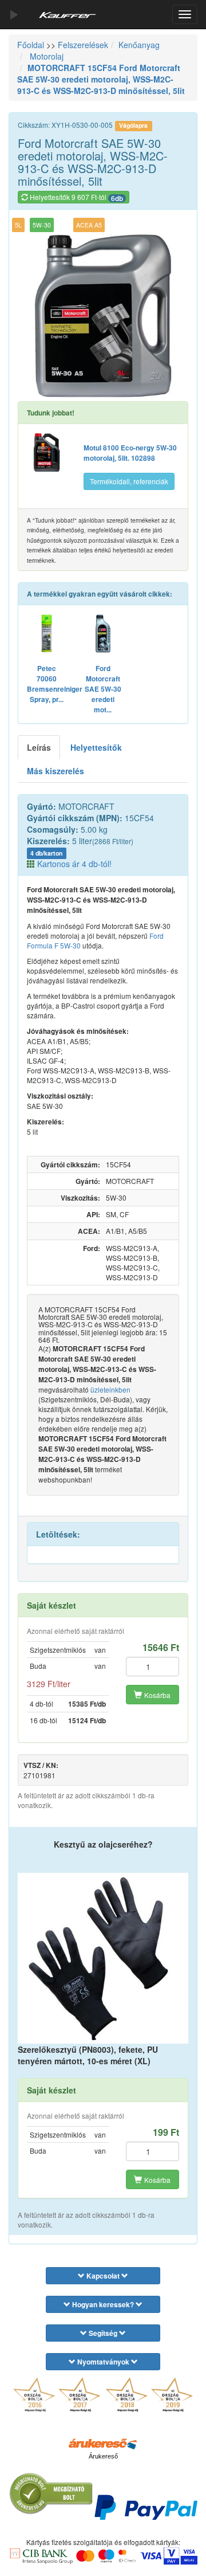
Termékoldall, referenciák (129, 481)
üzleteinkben (110, 1389)
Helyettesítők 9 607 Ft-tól (76, 198)
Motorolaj (45, 56)
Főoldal (31, 45)
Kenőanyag (139, 45)
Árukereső (103, 2456)
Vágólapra (133, 125)
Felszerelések (83, 45)
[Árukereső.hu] (103, 2443)
